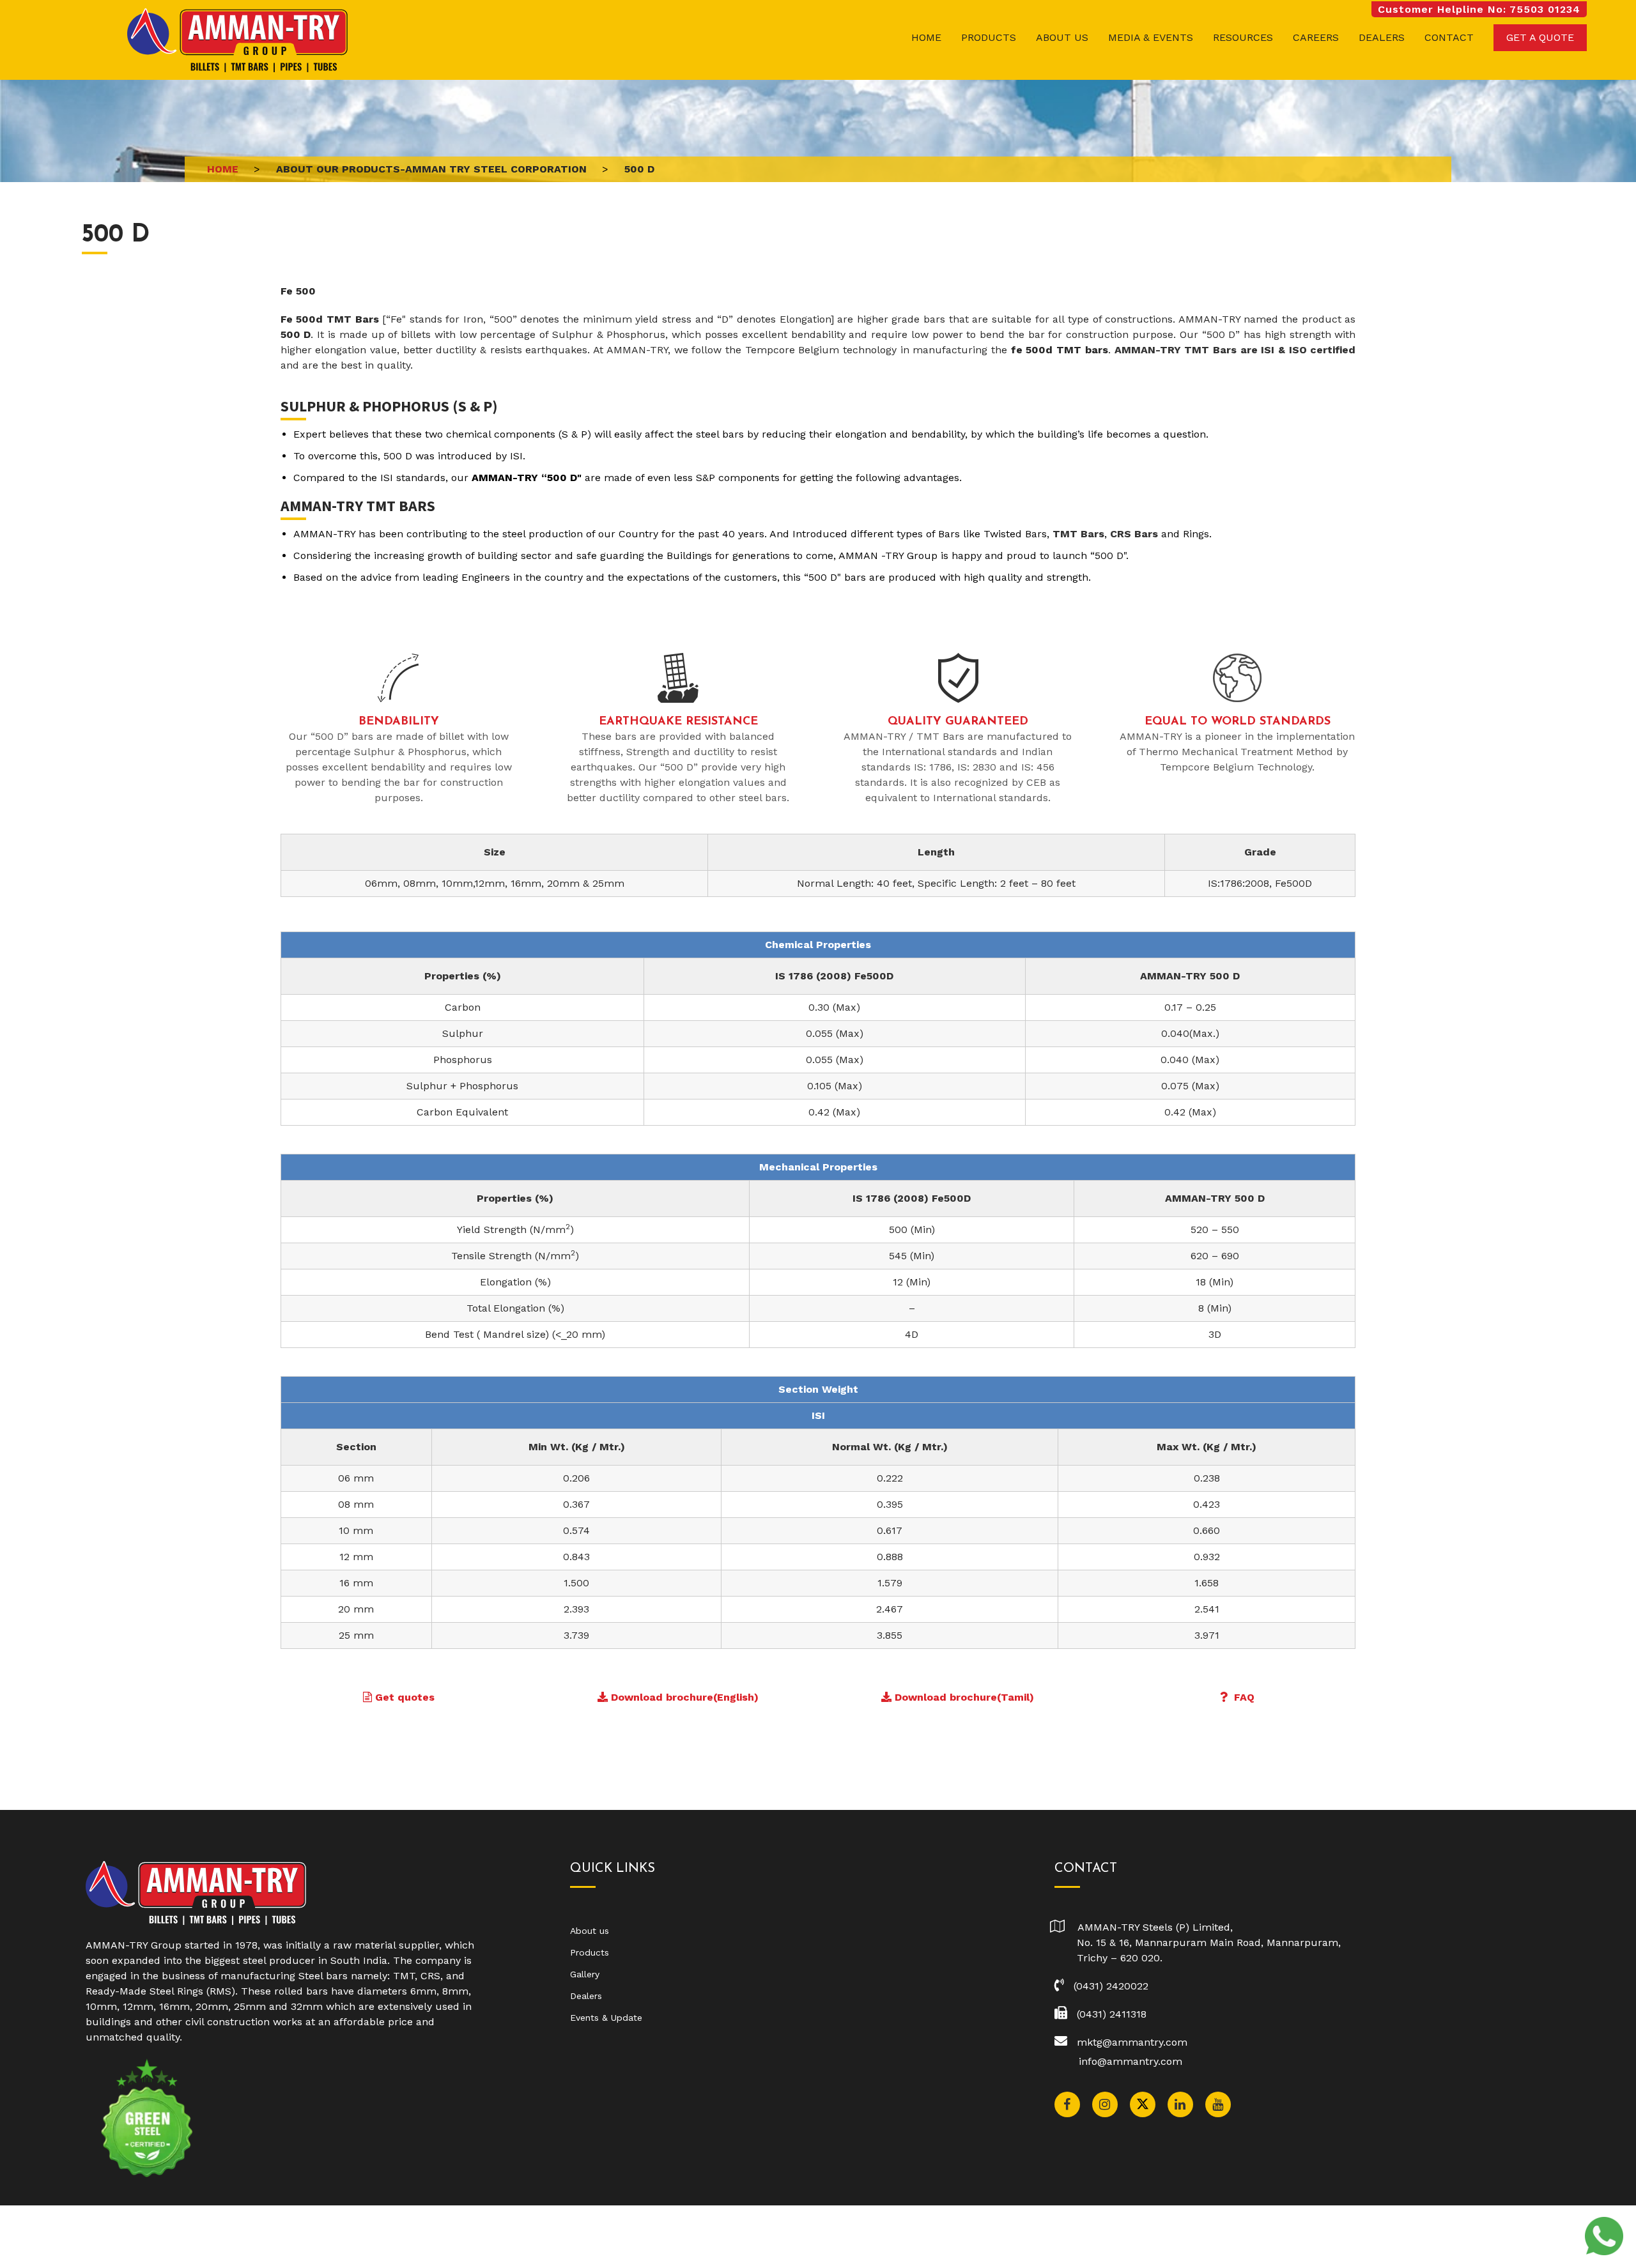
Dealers (1382, 37)
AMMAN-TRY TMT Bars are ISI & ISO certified (1235, 350)
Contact (1449, 37)
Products (989, 37)
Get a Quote (1540, 37)
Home (926, 37)
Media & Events (1151, 37)
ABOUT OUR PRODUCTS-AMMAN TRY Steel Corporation (431, 169)
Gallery (585, 1974)
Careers (1316, 37)
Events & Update (606, 2018)
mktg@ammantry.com (1132, 2042)
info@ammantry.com (1131, 2061)
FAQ (1244, 1697)
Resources (1243, 37)
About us (1062, 37)
